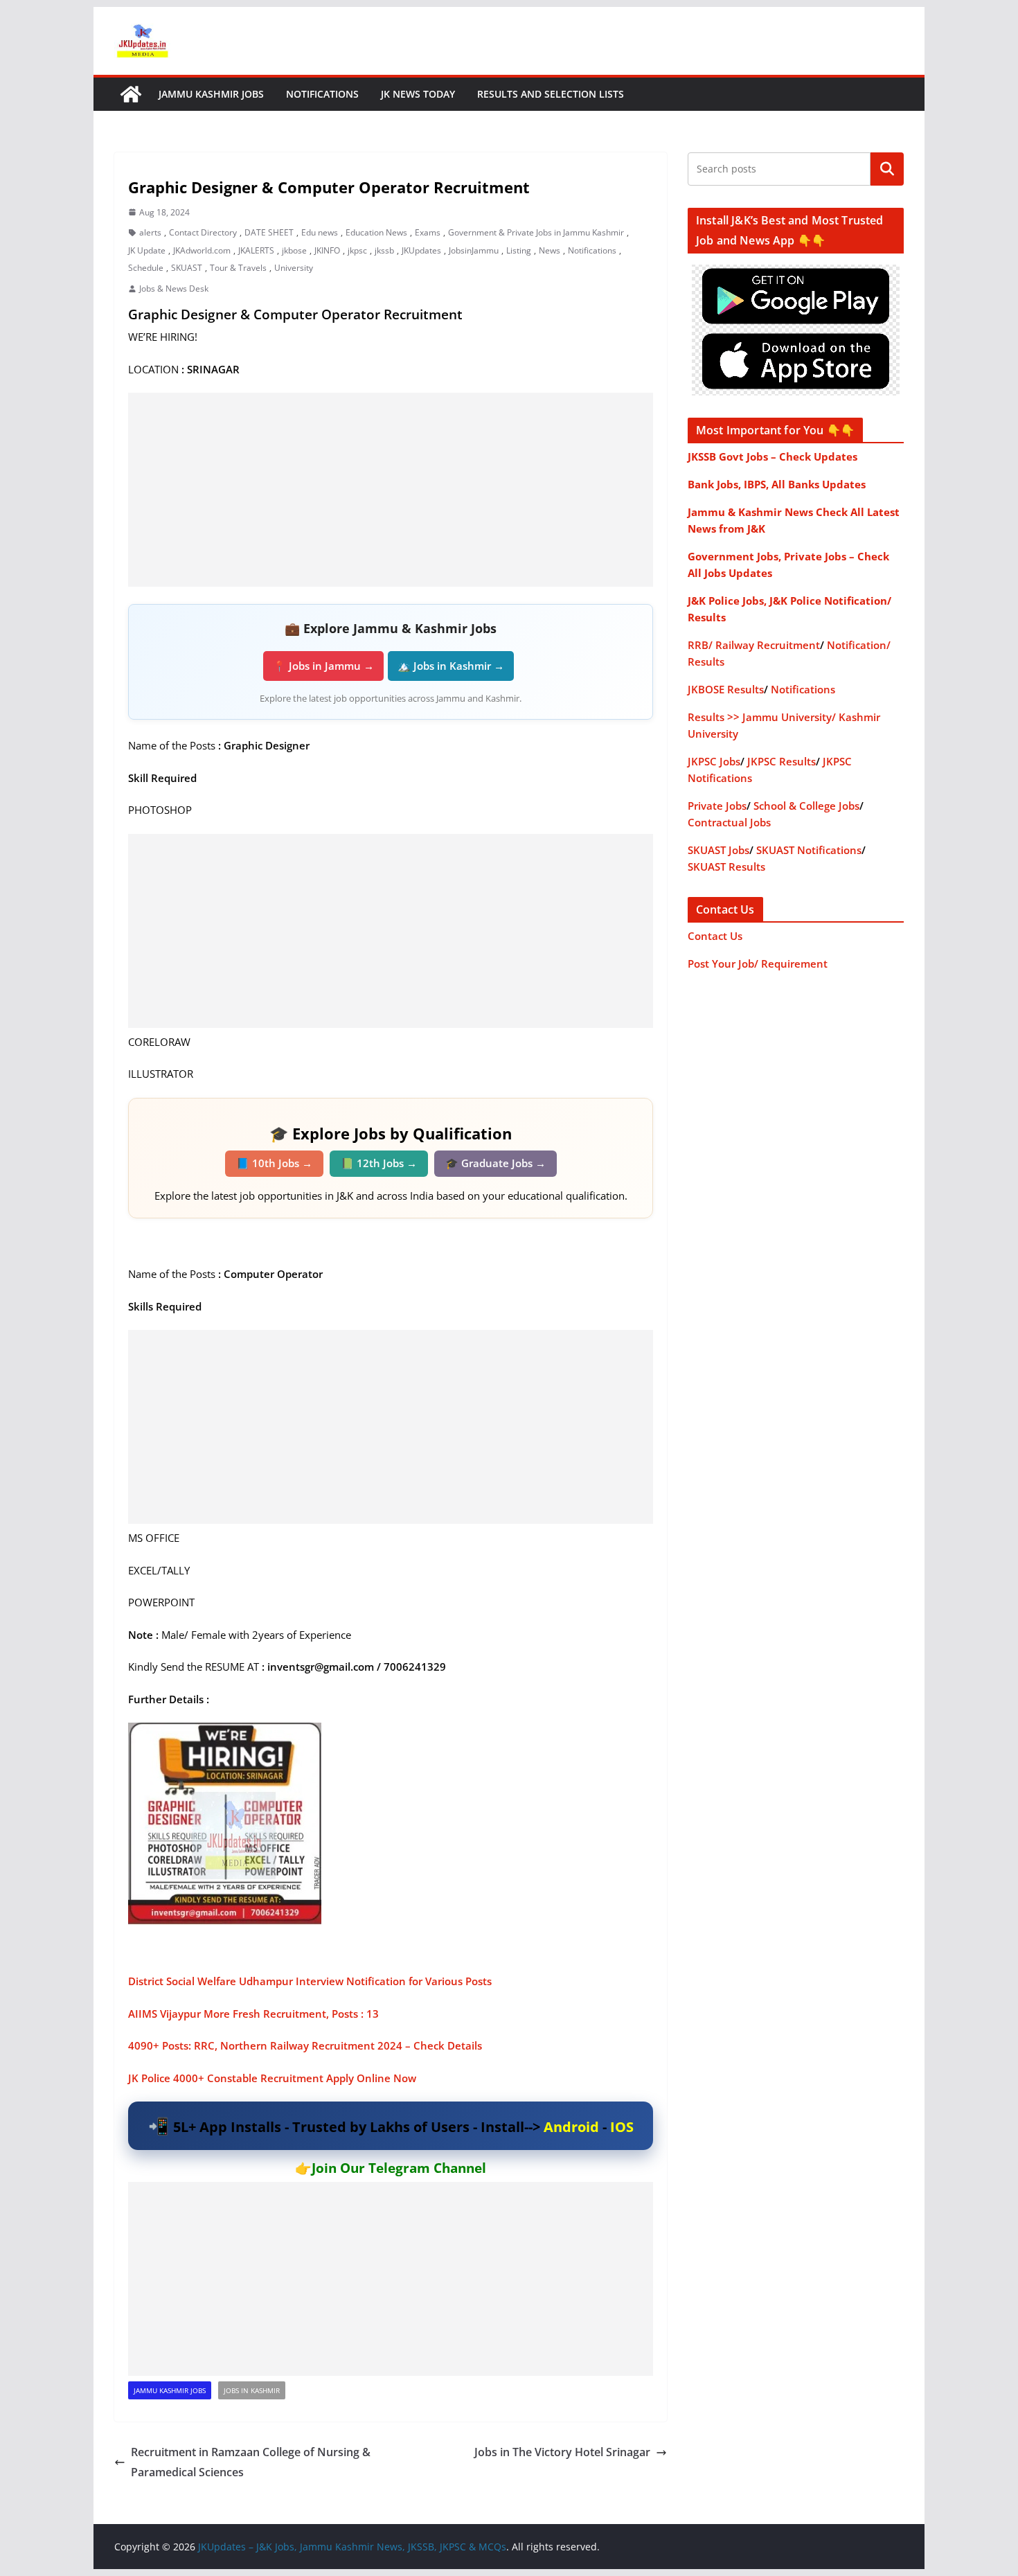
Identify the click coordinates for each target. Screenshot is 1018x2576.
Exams (428, 232)
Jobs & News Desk (174, 288)
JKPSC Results (782, 761)
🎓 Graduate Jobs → (495, 1163)
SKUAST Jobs (718, 850)
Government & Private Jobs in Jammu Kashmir (536, 232)
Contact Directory (203, 232)
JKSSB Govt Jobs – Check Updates (773, 456)
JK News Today (418, 94)
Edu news (320, 232)
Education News (376, 232)
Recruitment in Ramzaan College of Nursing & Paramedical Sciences (251, 2462)
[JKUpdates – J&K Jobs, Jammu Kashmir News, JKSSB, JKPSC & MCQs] (131, 94)
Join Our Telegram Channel (399, 2168)
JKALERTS (256, 250)
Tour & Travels (238, 268)
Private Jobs (717, 806)
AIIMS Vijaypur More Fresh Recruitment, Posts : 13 (253, 2014)
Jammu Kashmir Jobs (211, 94)
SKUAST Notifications (809, 850)
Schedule (146, 268)
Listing (519, 250)
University (294, 268)
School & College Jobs (806, 806)
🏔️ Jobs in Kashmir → (451, 666)
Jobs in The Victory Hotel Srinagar (562, 2452)
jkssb (384, 250)
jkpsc (357, 250)
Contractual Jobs (729, 822)
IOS (622, 2127)
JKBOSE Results (726, 689)
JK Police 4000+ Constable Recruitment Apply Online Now (272, 2078)
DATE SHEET (269, 232)
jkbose (294, 250)
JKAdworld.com (202, 250)
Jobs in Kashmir (252, 2390)
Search (887, 169)
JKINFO (327, 250)
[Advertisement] (391, 490)
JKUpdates (421, 250)
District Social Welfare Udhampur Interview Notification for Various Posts (310, 1981)
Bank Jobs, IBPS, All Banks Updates (777, 484)
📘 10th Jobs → (274, 1163)
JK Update (147, 250)
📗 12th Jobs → (379, 1163)
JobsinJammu (474, 250)
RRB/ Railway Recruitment (754, 645)
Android (571, 2127)
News (550, 250)
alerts (150, 232)
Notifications (322, 94)
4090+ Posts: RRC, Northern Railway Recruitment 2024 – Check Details (305, 2045)
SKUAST (187, 268)
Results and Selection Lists (551, 94)
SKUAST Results (726, 867)
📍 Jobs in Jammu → (323, 666)
